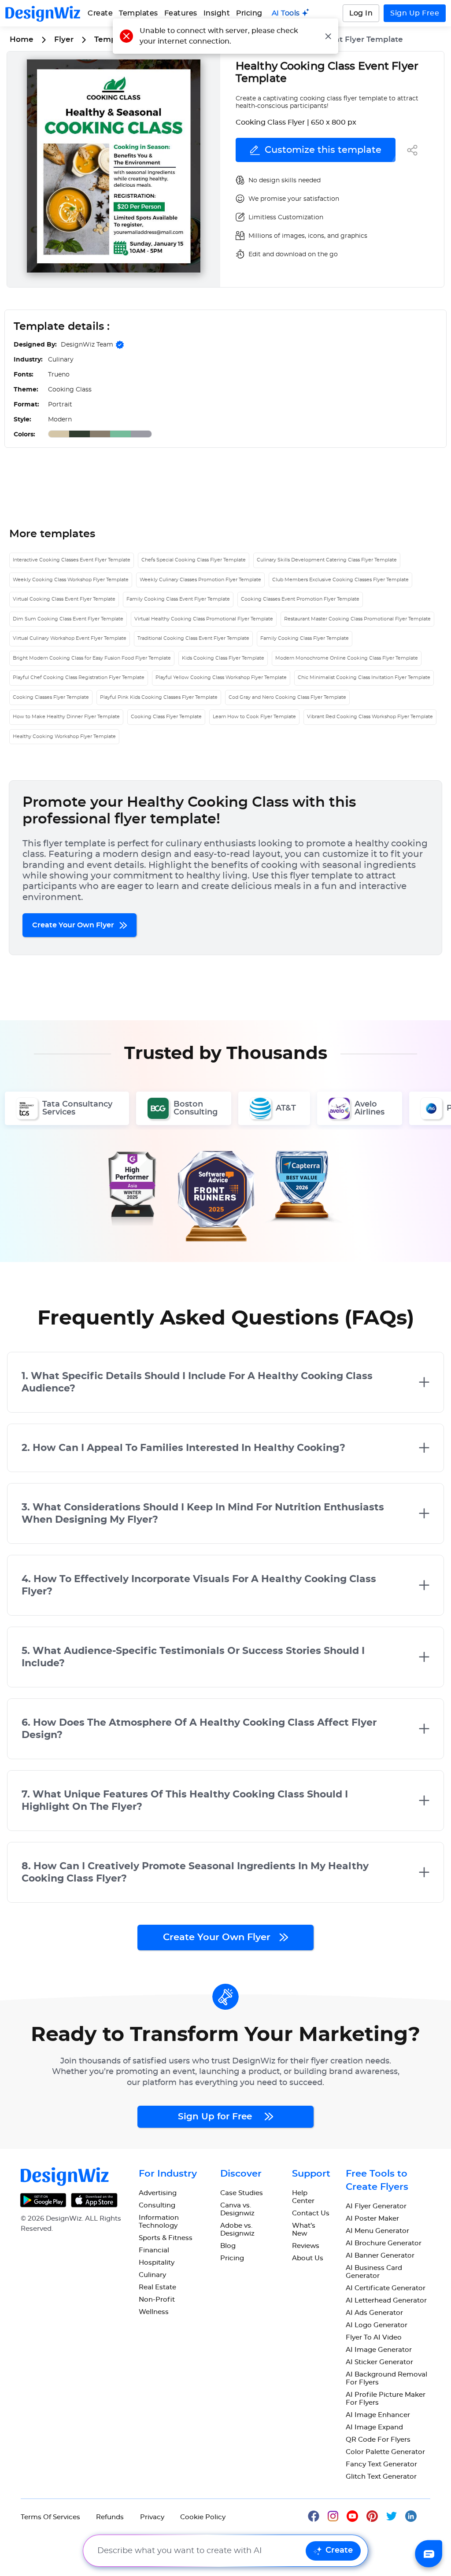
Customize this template (323, 150)
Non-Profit (157, 2300)
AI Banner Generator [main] (380, 2256)
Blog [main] (228, 2246)
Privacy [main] (152, 2517)
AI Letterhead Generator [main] (386, 2301)
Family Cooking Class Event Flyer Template (178, 599)
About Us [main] (308, 2258)
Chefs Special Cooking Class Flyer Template (194, 560)
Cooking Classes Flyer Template (51, 697)
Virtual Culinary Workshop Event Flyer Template (70, 638)
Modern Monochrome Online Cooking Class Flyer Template (347, 658)
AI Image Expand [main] (374, 2427)
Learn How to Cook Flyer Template (254, 717)
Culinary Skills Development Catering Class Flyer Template (327, 560)
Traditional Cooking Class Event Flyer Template (193, 638)
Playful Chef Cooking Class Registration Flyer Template (79, 677)
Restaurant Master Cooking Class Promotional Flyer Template (357, 619)
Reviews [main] (306, 2246)
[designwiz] (318, 2515)
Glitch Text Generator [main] (381, 2477)
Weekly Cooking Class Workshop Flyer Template (71, 580)
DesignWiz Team (87, 345)
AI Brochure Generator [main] (384, 2243)
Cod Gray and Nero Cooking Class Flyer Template (287, 697)
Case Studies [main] (242, 2193)
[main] (291, 13)
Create (339, 2550)
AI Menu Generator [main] (377, 2231)
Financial (154, 2250)
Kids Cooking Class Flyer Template (223, 658)
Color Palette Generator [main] (385, 2452)
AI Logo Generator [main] (377, 2325)
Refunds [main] (110, 2517)
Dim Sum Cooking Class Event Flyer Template (68, 619)
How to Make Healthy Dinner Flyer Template (66, 717)
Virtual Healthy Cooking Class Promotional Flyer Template (204, 619)
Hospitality (157, 2263)
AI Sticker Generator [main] (379, 2362)
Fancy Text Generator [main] (381, 2464)
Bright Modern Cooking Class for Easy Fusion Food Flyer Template (92, 658)
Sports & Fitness (166, 2238)
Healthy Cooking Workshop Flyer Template (64, 736)
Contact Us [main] (311, 2213)
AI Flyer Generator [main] (376, 2206)
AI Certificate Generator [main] (386, 2288)
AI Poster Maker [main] (372, 2219)
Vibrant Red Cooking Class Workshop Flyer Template (370, 717)
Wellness (154, 2312)
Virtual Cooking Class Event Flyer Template (64, 599)
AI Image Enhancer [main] (378, 2415)
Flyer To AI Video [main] (374, 2338)
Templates (139, 13)
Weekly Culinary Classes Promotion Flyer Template (200, 580)
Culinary (152, 2275)
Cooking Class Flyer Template (166, 717)
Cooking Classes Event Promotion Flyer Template (300, 599)
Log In (361, 13)
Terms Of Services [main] (50, 2517)
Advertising (158, 2193)
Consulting (157, 2205)
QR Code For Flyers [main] (378, 2440)
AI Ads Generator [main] (374, 2313)
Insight (217, 13)
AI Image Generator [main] (379, 2350)
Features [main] (181, 13)
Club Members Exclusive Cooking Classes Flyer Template (340, 580)
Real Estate (157, 2287)
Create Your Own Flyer (74, 925)
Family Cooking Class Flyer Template (305, 638)
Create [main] (100, 13)
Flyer (64, 39)
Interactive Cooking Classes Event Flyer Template (72, 560)
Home (22, 39)
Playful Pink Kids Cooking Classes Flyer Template (159, 697)
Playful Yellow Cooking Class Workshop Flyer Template (221, 677)
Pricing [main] (249, 13)
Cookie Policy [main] (203, 2517)
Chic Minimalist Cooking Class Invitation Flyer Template (364, 677)
